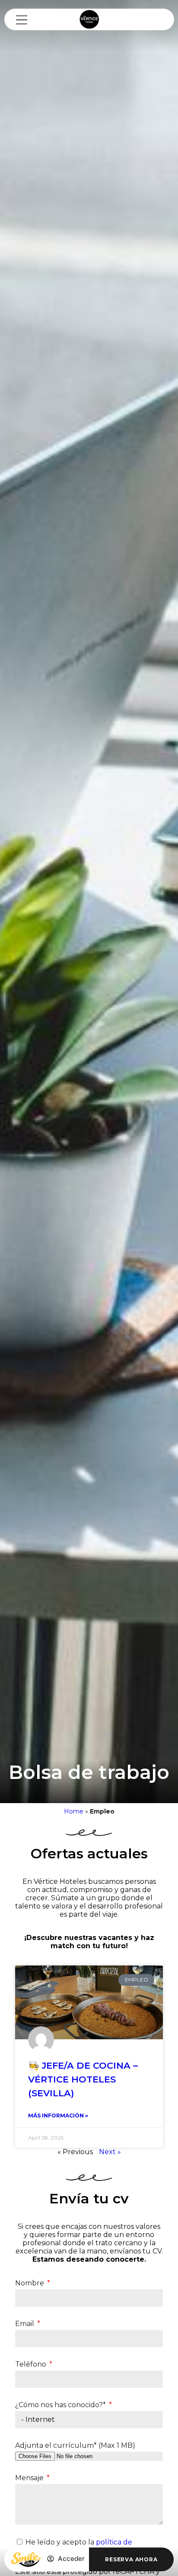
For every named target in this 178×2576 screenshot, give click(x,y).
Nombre (30, 2283)
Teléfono (32, 2364)
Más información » (58, 2116)
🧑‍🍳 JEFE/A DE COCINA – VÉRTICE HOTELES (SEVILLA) (83, 2079)
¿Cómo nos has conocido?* (61, 2405)
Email (25, 2324)
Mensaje (30, 2478)
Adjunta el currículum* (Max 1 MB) (75, 2445)
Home (74, 1811)
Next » (110, 2152)
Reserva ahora (131, 2559)
